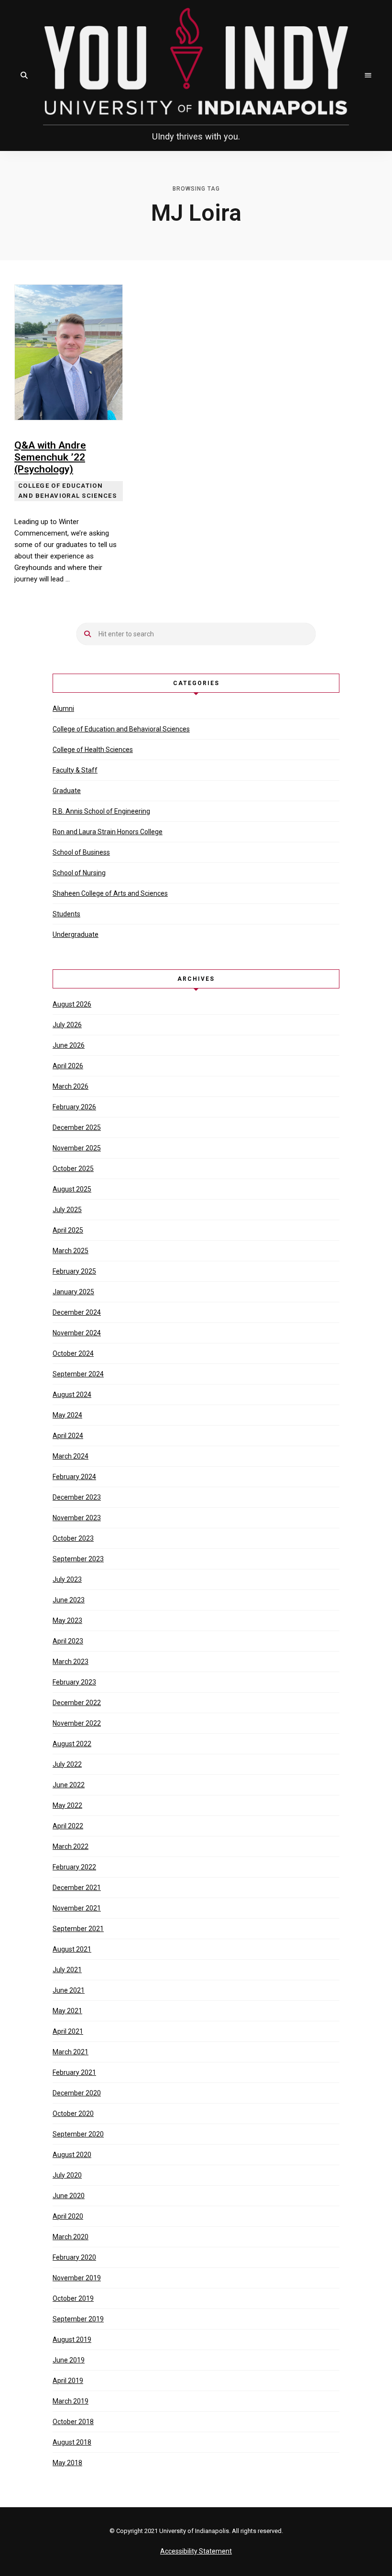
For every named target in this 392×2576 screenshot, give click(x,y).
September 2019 (78, 2319)
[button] (24, 75)
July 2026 (67, 1025)
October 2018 (73, 2422)
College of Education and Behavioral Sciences (121, 729)
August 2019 (72, 2340)
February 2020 (74, 2257)
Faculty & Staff (75, 770)
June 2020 (69, 2196)
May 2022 (67, 1805)
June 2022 (69, 1785)
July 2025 (67, 1210)
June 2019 (69, 2360)
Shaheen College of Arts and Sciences (110, 893)
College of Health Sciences (93, 750)
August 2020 (72, 2155)
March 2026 (71, 1086)
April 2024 (68, 1436)
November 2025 (77, 1148)
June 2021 (69, 1990)
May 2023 (67, 1621)
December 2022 (77, 1703)
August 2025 (72, 1189)
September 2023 (78, 1559)
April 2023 (68, 1641)
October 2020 (73, 2114)
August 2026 (72, 1004)
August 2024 (72, 1395)
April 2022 (68, 1826)
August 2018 (72, 2442)
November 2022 (77, 1723)
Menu (368, 75)
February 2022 (74, 1867)
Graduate (67, 791)
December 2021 (77, 1888)
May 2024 (67, 1415)
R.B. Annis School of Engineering (101, 811)
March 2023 (71, 1662)
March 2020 (71, 2237)
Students (66, 914)
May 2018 (67, 2463)
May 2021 (67, 2011)
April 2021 (68, 2031)
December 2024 (77, 1312)
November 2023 (77, 1518)
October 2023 (73, 1538)
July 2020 (67, 2175)
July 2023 (67, 1579)
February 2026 (74, 1107)
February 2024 (74, 1477)
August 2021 (72, 1949)
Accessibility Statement (196, 2551)
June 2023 (69, 1600)
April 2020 (68, 2216)
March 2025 (71, 1251)
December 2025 (77, 1127)
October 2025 (73, 1169)
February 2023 (74, 1682)
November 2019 (77, 2278)
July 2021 (67, 1970)
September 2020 (78, 2134)
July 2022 (67, 1764)
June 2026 (69, 1045)
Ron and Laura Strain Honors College (108, 832)
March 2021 (71, 2052)
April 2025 (68, 1230)
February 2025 (74, 1271)
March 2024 (71, 1456)
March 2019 (71, 2401)
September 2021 (78, 1929)
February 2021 (74, 2072)
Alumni (63, 708)
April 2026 (68, 1066)
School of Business (81, 852)
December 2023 (77, 1497)
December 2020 (77, 2093)
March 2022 (71, 1846)
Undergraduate (76, 934)
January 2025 (73, 1292)
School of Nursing (79, 873)
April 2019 (68, 2381)
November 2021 (77, 1908)
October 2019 (73, 2298)
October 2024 (73, 1353)
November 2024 (77, 1333)
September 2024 (78, 1374)
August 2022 (72, 1744)
